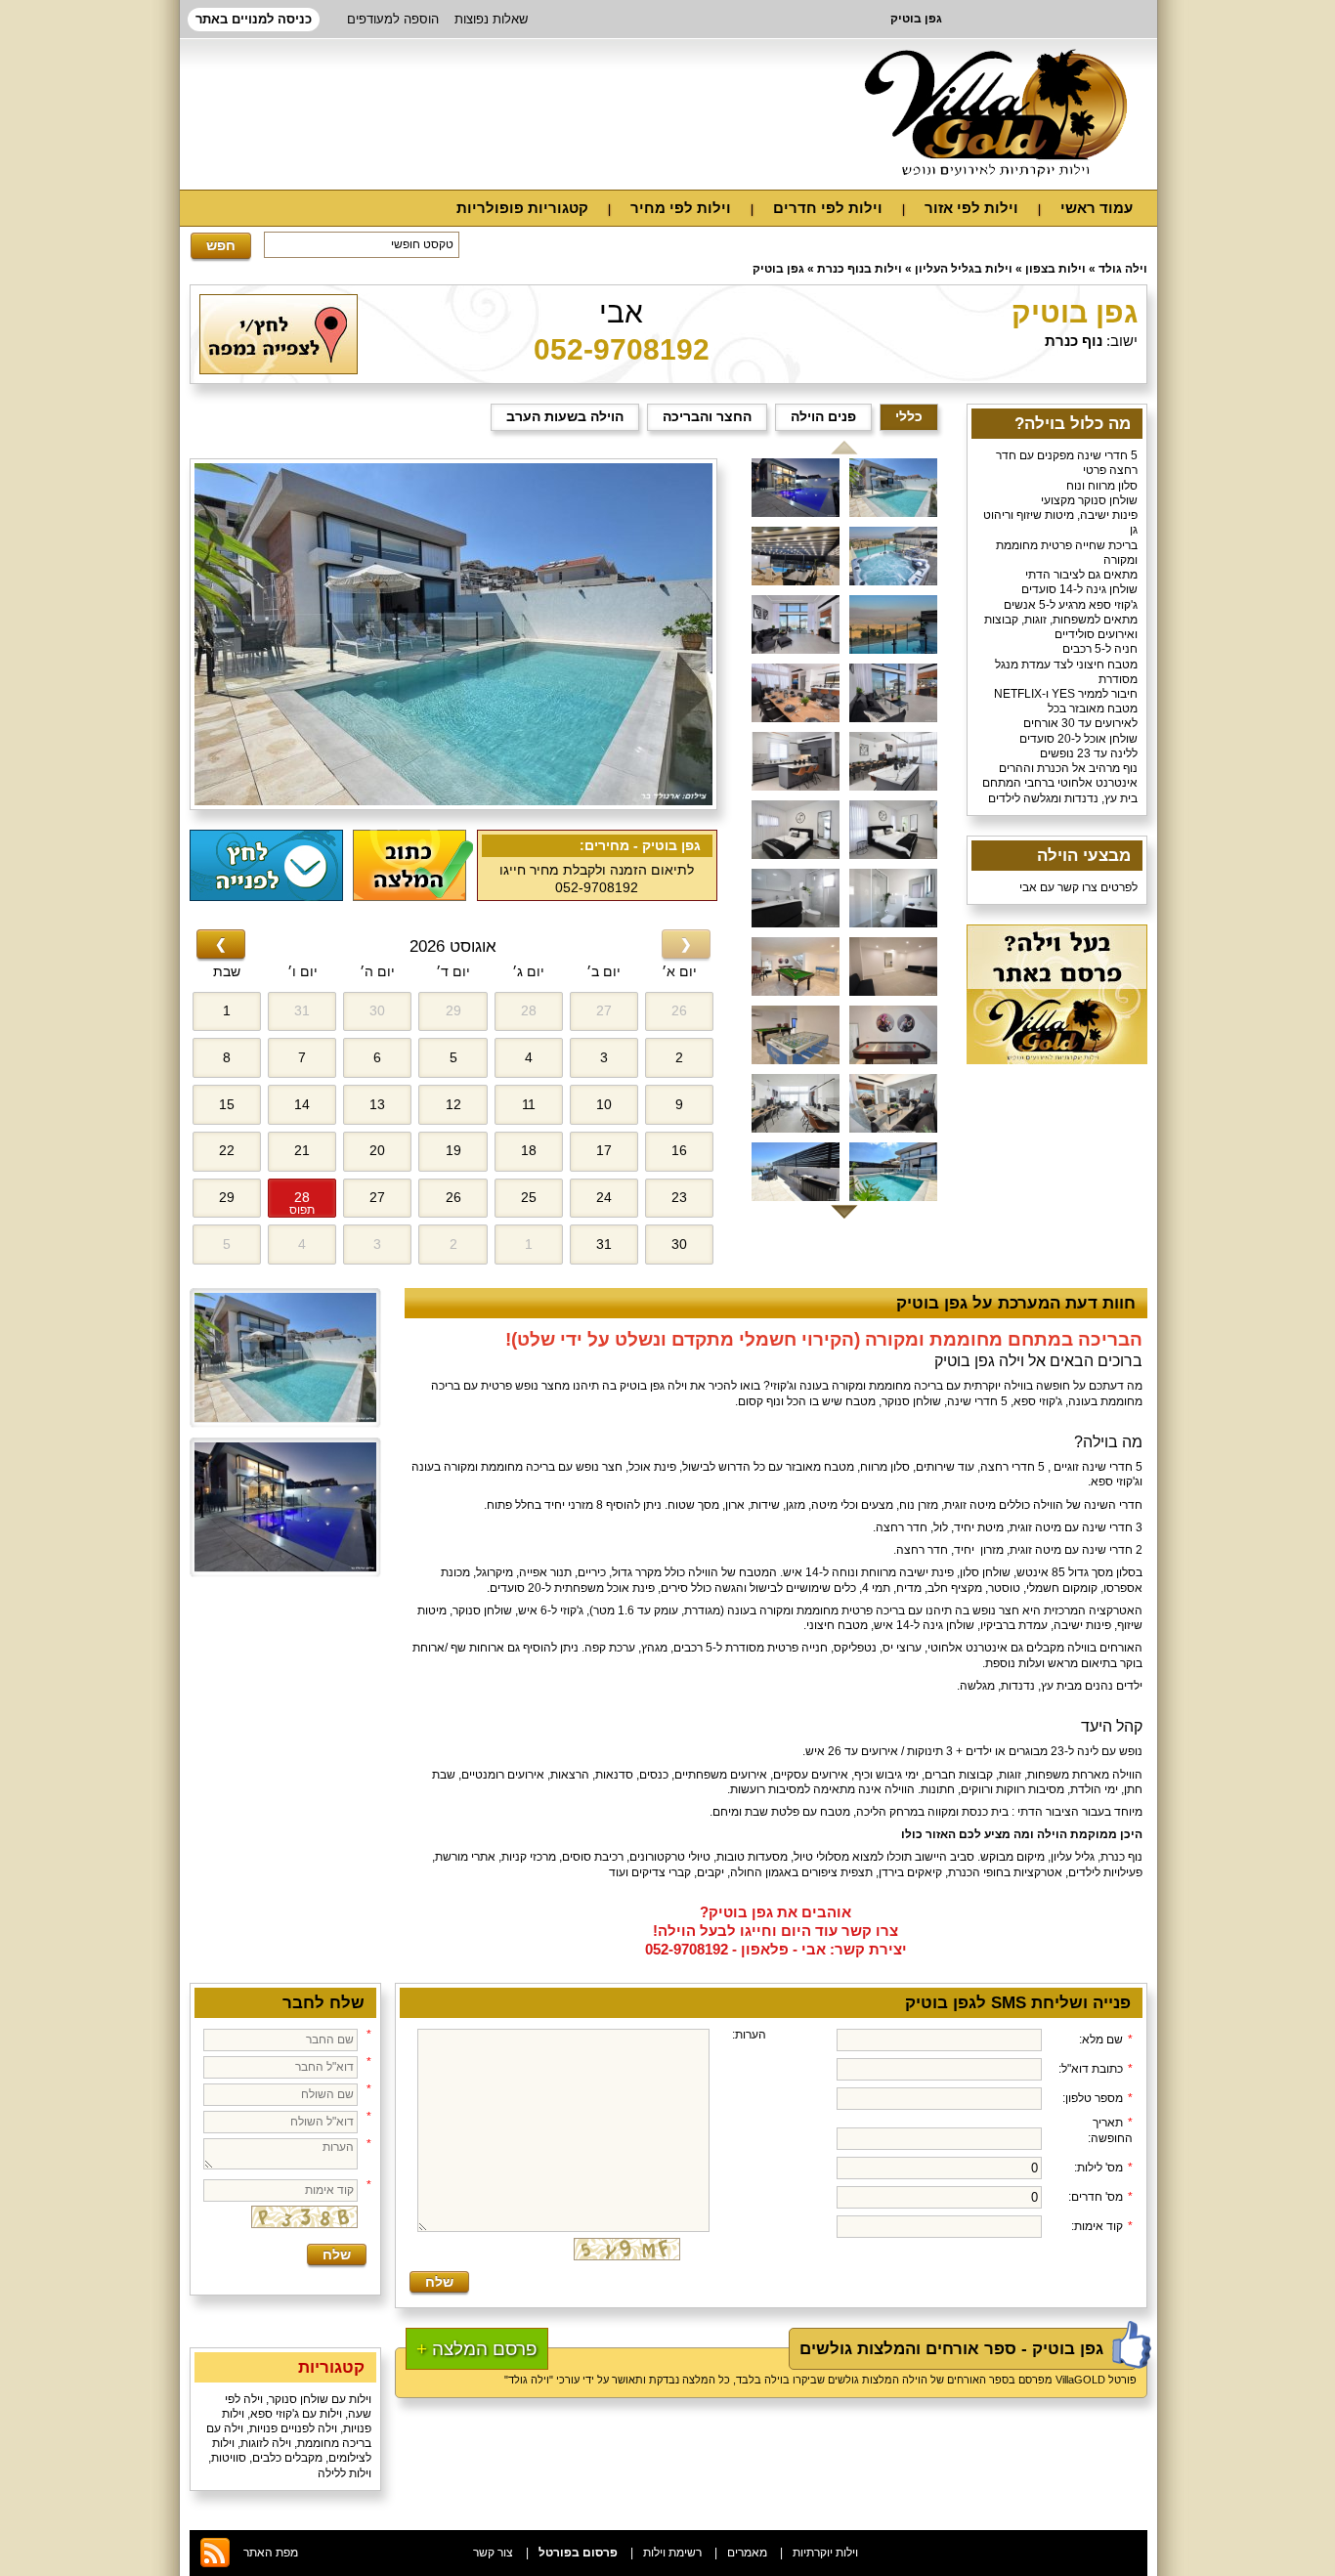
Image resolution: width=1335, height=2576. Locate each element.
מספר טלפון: (1098, 2098)
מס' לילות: (1103, 2168)
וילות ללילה (345, 2473)
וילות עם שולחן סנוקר (320, 2399)
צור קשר (493, 2553)
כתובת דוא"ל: (1096, 2069)
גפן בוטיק (778, 269)
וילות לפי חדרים (828, 208)
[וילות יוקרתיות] (996, 113)
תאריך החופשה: (1110, 2130)
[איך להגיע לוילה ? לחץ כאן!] (279, 370)
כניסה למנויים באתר (254, 19)
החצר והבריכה (707, 416)
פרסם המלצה (477, 2349)
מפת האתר (271, 2553)
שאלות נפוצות (491, 19)
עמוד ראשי (1097, 208)
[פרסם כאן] (1057, 1060)
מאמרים (747, 2553)
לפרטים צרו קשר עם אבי (1078, 887)
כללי (909, 416)
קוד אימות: (1102, 2226)
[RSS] (215, 2565)
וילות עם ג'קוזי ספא (296, 2414)
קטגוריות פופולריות (522, 208)
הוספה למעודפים (393, 19)
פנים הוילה (823, 416)
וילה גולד (1123, 269)
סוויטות (229, 2458)
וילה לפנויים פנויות (293, 2428)
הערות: (749, 2035)
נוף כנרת (1074, 341)
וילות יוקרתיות (825, 2553)
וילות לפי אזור (971, 208)
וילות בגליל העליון (964, 269)
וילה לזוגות (266, 2443)
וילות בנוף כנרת (860, 269)
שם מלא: (1106, 2039)
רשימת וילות (672, 2553)
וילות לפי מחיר (681, 208)
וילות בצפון (1055, 269)
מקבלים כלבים (287, 2458)
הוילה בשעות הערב (565, 416)
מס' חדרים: (1100, 2197)
